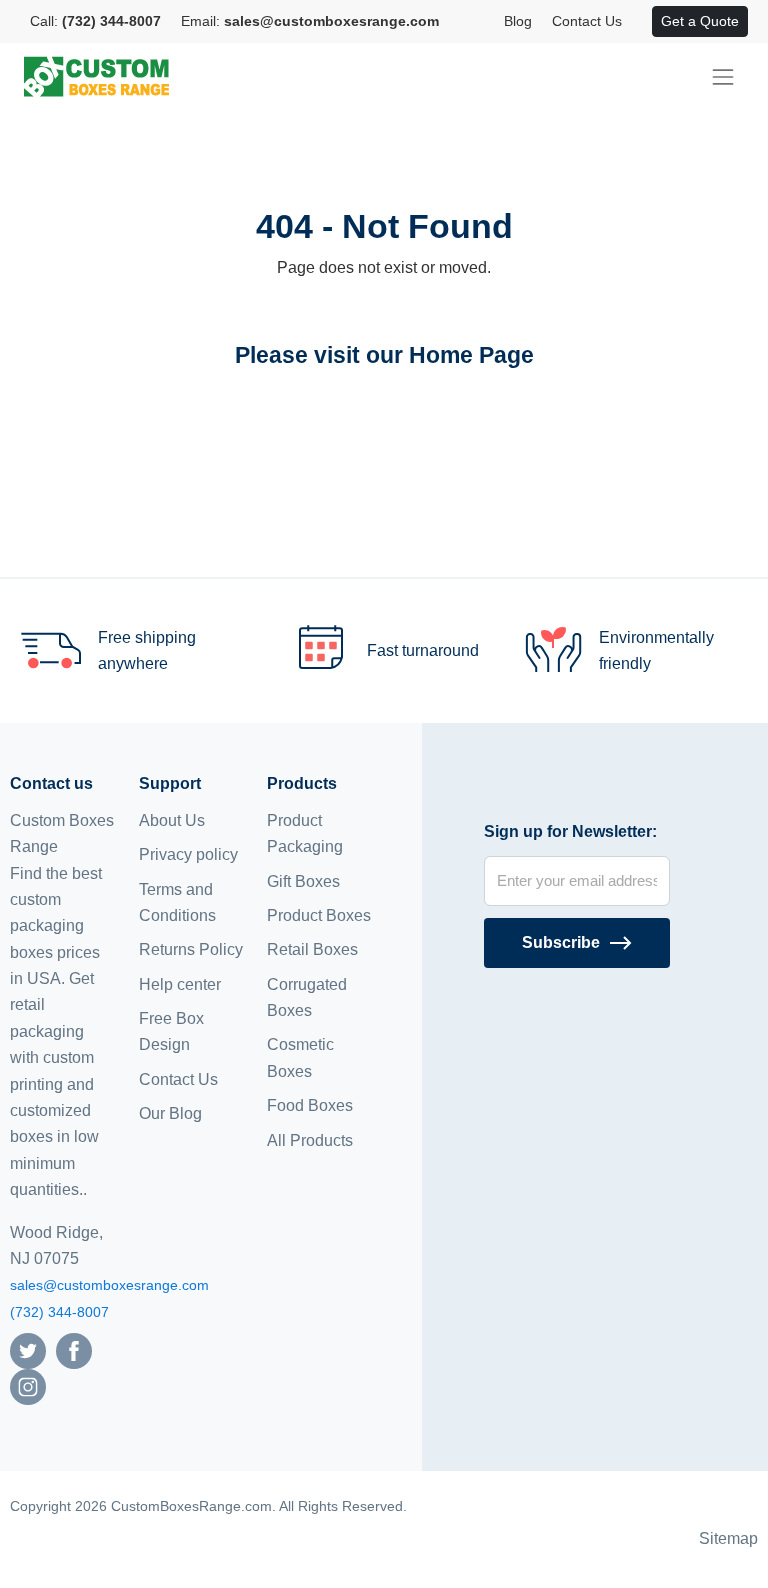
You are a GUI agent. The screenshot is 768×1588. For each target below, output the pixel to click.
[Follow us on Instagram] (28, 1385)
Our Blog (170, 1113)
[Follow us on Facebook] (74, 1349)
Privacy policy (188, 854)
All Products (310, 1140)
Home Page (471, 355)
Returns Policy (191, 949)
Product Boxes (319, 915)
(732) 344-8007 (59, 1312)
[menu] (723, 77)
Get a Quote (700, 21)
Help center (180, 984)
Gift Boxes (303, 881)
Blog (518, 21)
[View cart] (642, 22)
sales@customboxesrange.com (109, 1285)
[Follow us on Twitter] (28, 1349)
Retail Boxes (312, 949)
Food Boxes (310, 1105)
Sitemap (728, 1538)
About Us (172, 820)
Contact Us (587, 21)
